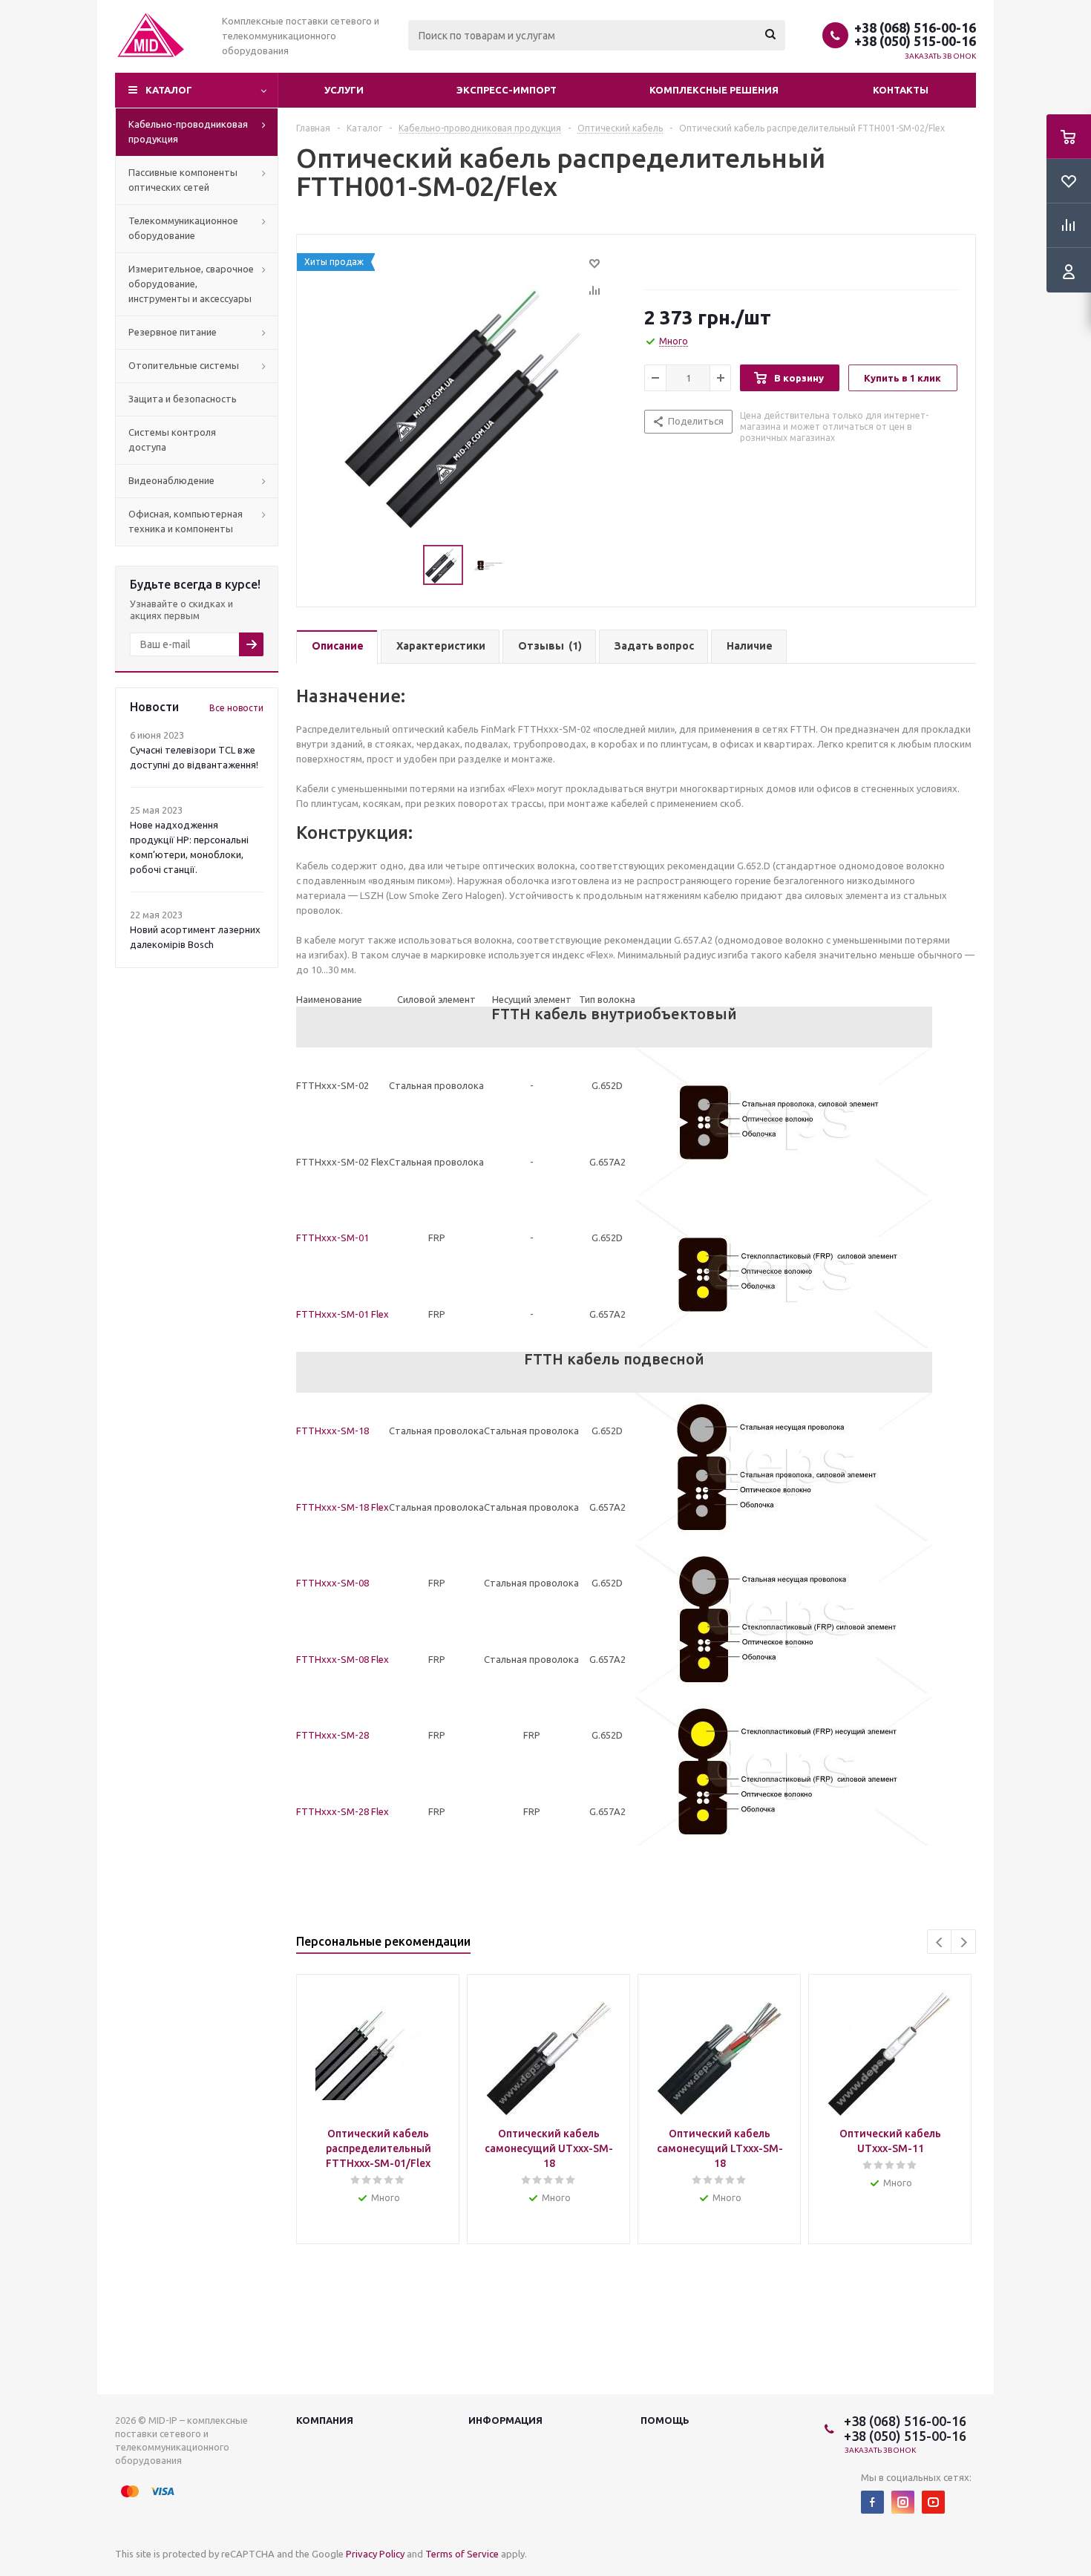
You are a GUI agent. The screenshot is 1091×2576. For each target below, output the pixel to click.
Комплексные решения (714, 90)
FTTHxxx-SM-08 (332, 1583)
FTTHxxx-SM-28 (332, 1735)
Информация (505, 2420)
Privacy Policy (375, 2554)
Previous (940, 1942)
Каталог (169, 90)
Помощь (665, 2420)
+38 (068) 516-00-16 (915, 27)
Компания (325, 2420)
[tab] (337, 647)
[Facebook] (872, 2502)
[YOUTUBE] (933, 2502)
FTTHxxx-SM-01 (332, 1238)
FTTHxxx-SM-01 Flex (343, 1314)
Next (964, 1942)
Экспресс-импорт (507, 90)
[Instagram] (903, 2502)
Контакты (901, 90)
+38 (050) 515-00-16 (915, 41)
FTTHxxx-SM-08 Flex (343, 1659)
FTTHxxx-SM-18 (332, 1431)
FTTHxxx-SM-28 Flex (343, 1811)
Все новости (236, 708)
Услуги (344, 90)
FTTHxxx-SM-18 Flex (343, 1507)
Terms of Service (462, 2554)
